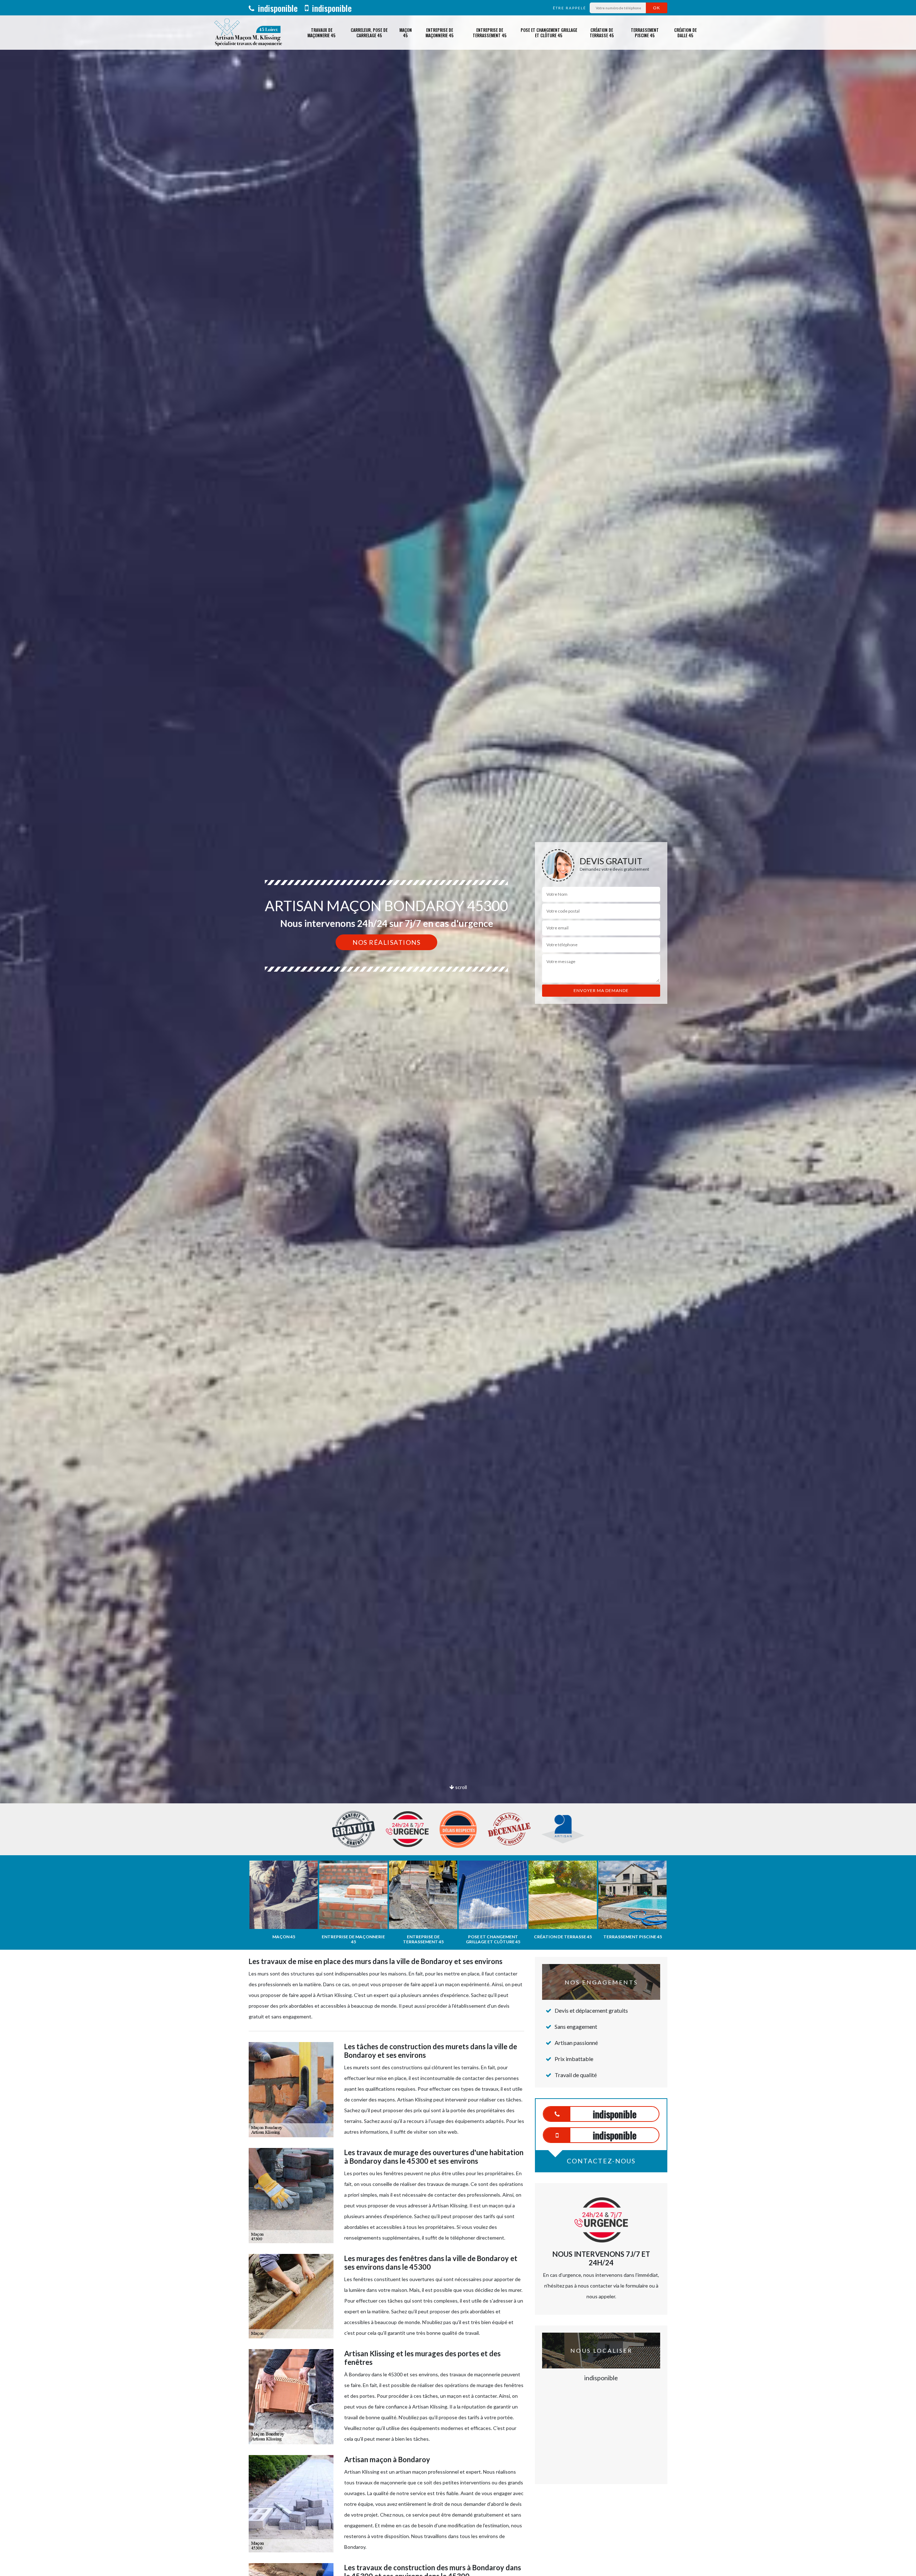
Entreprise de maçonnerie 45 (440, 33)
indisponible (277, 8)
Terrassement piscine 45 (645, 33)
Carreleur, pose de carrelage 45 (369, 33)
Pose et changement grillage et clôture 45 (549, 33)
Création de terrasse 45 (602, 33)
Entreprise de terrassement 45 (490, 33)
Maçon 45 (406, 33)
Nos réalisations (386, 942)
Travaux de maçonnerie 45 (321, 33)
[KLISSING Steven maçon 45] (248, 33)
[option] (458, 1030)
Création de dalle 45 (685, 33)
